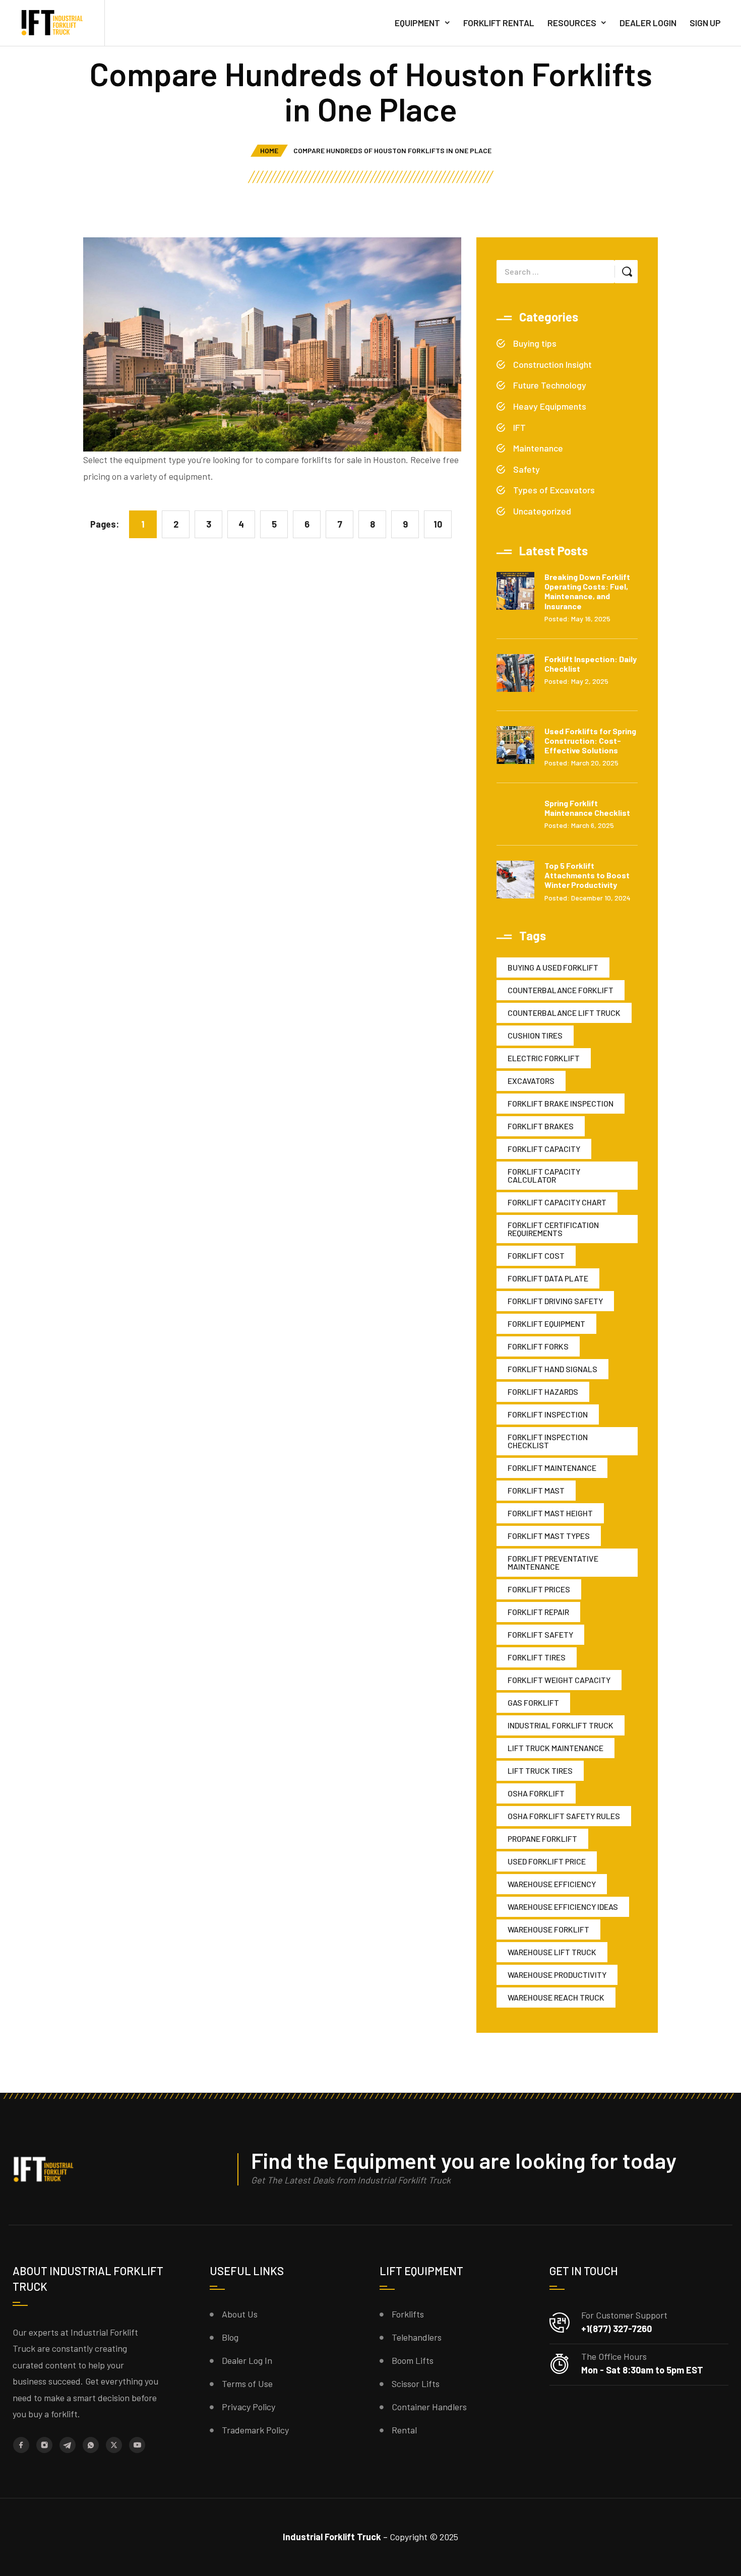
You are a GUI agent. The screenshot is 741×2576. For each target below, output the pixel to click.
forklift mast (536, 1490)
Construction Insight (552, 364)
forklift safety (540, 1634)
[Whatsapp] (91, 2445)
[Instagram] (44, 2445)
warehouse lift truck (552, 1952)
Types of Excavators (554, 490)
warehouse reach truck (556, 1997)
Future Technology (550, 385)
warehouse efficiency (552, 1884)
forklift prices (539, 1589)
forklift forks (538, 1346)
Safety (527, 469)
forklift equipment (546, 1324)
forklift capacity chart (557, 1202)
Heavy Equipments (550, 406)
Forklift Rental (499, 23)
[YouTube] (137, 2445)
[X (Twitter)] (114, 2445)
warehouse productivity (557, 1975)
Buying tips (535, 343)
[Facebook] (21, 2445)
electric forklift (544, 1058)
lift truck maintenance (555, 1748)
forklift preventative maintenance (553, 1562)
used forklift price (547, 1861)
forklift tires (537, 1657)
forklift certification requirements (553, 1229)
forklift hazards (543, 1392)
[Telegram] (68, 2445)
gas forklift (533, 1702)
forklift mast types (549, 1536)
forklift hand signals (552, 1369)
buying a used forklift (553, 967)
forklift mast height (550, 1513)
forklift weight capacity (559, 1680)
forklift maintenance (552, 1468)
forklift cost (536, 1255)
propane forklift (542, 1839)
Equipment (417, 23)
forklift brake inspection (561, 1103)
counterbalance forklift (561, 990)
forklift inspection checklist (548, 1441)
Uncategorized (542, 511)
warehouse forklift (548, 1929)
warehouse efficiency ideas (563, 1907)
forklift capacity (544, 1149)
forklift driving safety (555, 1301)
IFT (519, 427)
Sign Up (705, 23)
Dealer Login (648, 23)
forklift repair (538, 1612)
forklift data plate (548, 1278)
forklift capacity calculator (544, 1175)
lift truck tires (540, 1770)
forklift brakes (541, 1126)
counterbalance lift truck (564, 1013)
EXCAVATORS (531, 1081)
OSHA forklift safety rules (564, 1816)
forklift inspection (548, 1414)
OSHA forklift (536, 1793)
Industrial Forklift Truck (561, 1725)
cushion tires (535, 1035)
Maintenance (538, 448)
